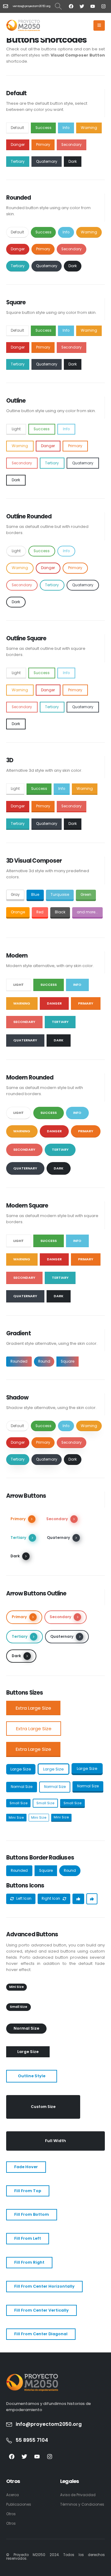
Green (86, 895)
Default (17, 128)
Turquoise (60, 895)
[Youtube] (92, 6)
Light (16, 429)
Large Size (21, 1769)
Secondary (72, 145)
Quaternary (47, 162)
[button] (58, 6)
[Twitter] (82, 6)
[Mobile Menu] (99, 25)
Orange (18, 912)
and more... (87, 912)
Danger (18, 145)
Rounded (19, 1361)
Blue (35, 895)
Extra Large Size (33, 1708)
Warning (89, 128)
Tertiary (18, 162)
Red (40, 912)
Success (43, 128)
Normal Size (22, 1787)
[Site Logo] (23, 25)
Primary (43, 145)
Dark (73, 162)
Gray (15, 895)
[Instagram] (103, 6)
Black (60, 912)
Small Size (18, 1803)
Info (66, 128)
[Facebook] (71, 6)
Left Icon (23, 1899)
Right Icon (51, 1899)
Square (68, 1361)
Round (44, 1361)
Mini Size (16, 1817)
